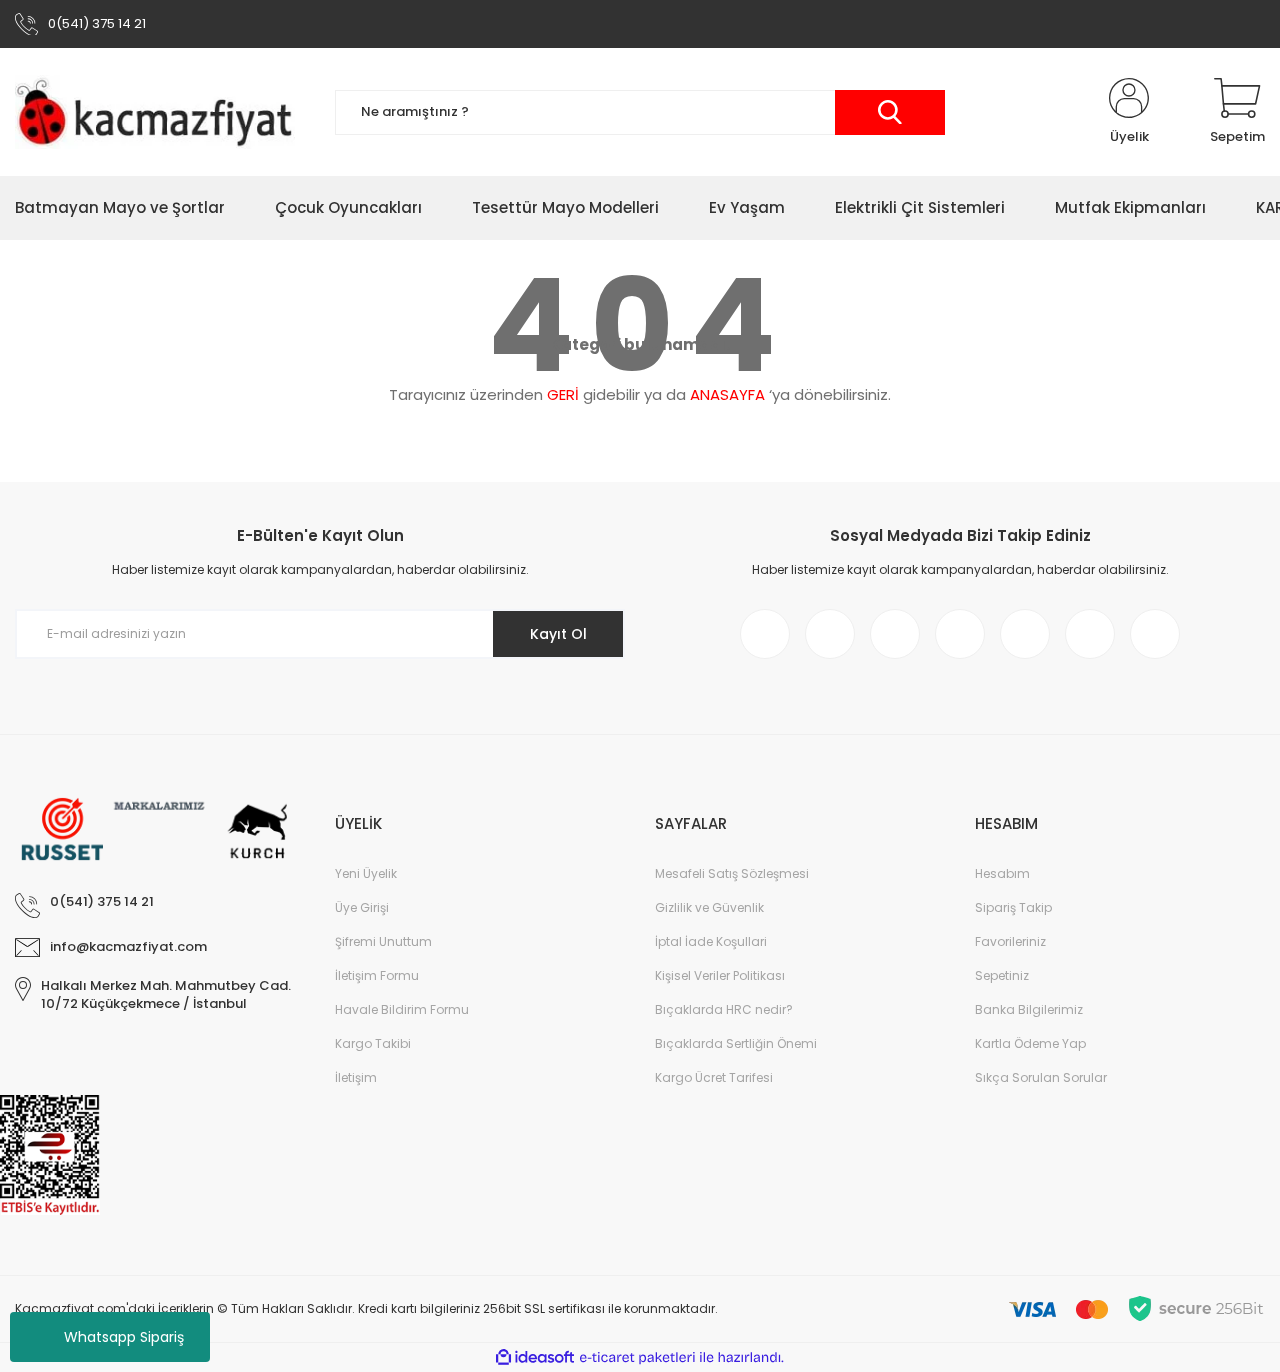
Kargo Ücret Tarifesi (714, 1077)
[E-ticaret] (637, 1358)
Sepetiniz (1002, 975)
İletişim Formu (377, 975)
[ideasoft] (535, 1357)
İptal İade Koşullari (711, 941)
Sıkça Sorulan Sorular (1041, 1077)
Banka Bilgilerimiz (1029, 1009)
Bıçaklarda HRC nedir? (724, 1009)
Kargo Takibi (373, 1043)
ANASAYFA (727, 394)
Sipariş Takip (1013, 907)
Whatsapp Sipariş (124, 1337)
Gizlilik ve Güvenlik (709, 907)
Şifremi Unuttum (383, 941)
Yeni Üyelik (366, 873)
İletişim (356, 1077)
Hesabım (1002, 873)
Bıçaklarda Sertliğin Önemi (736, 1043)
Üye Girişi (362, 907)
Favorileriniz (1010, 941)
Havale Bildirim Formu (402, 1009)
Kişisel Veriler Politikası (720, 975)
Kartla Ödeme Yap (1030, 1043)
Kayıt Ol (558, 634)
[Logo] (160, 112)
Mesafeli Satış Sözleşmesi (732, 873)
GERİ (563, 394)
